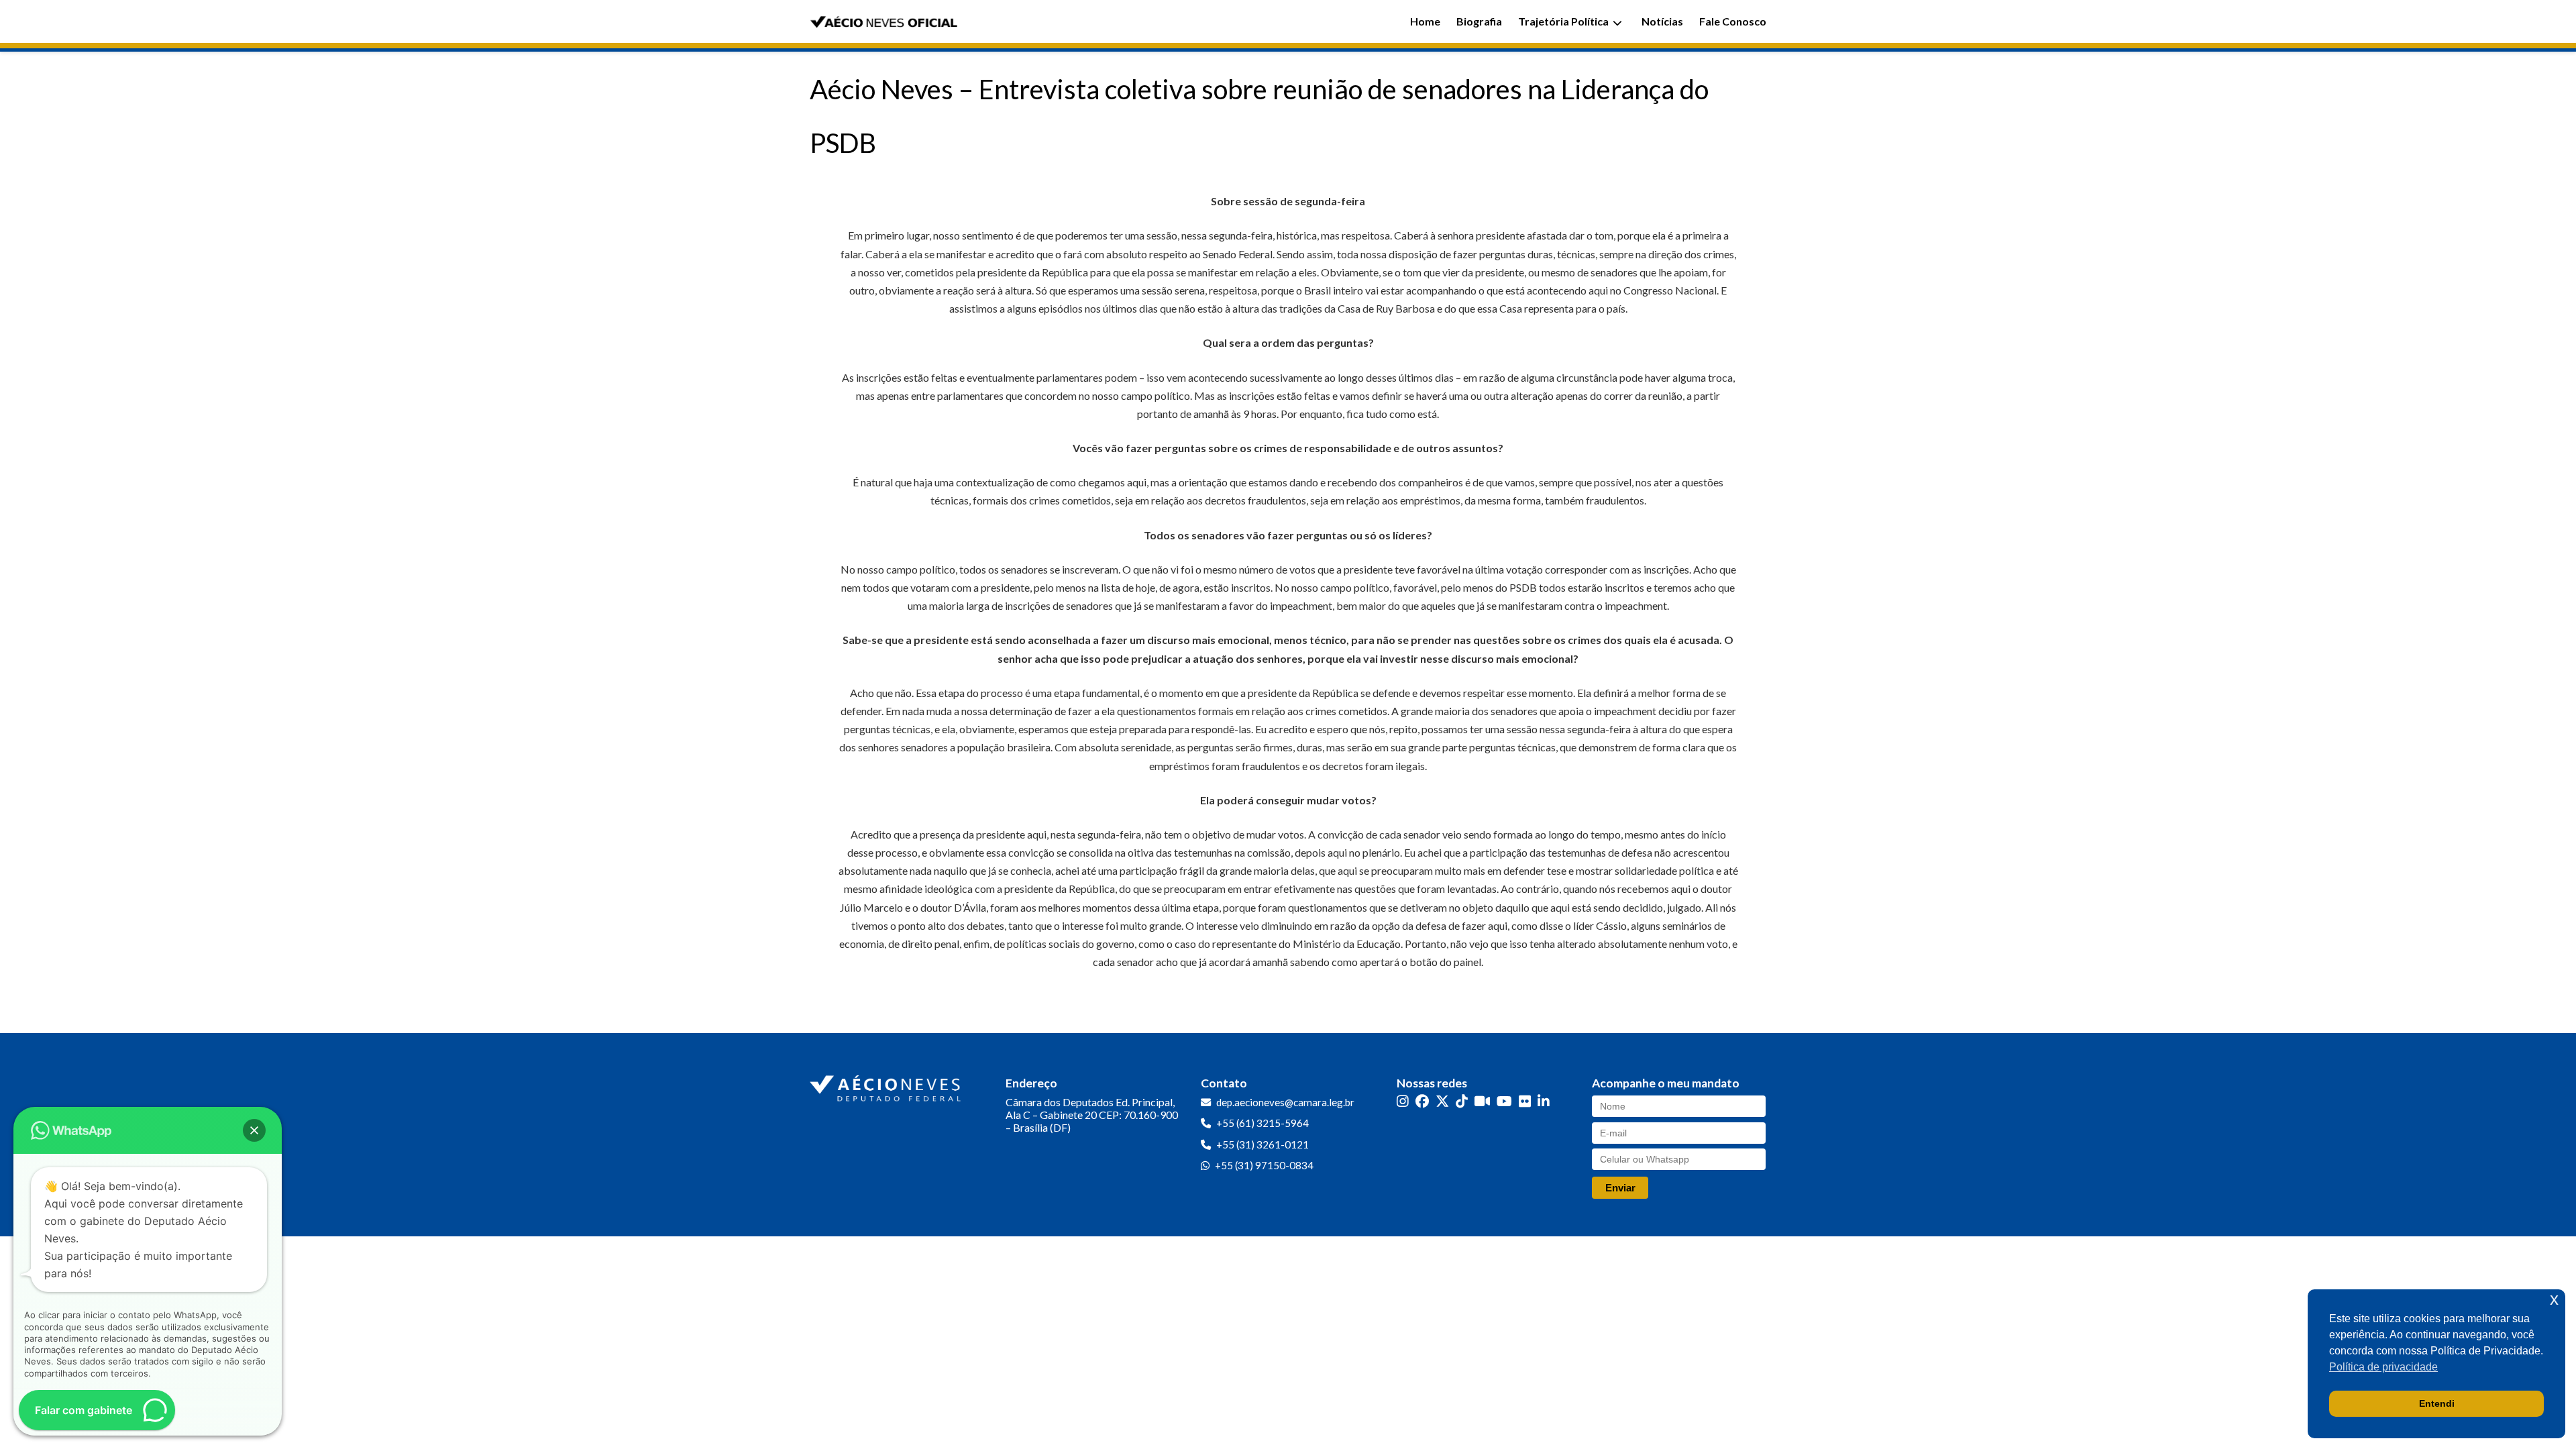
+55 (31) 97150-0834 (1264, 1165)
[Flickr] (1525, 1101)
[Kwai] (1482, 1101)
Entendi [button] (2437, 1403)
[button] (254, 1130)
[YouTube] (1504, 1101)
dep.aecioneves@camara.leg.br (1285, 1102)
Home (1425, 21)
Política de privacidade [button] (2383, 1367)
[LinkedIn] (1544, 1101)
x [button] (2554, 1299)
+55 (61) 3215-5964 (1263, 1123)
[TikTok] (1462, 1101)
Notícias (1662, 21)
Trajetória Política (1563, 21)
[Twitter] (1442, 1101)
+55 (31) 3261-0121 (1263, 1144)
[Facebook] (1422, 1101)
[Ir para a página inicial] (887, 1085)
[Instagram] (1403, 1101)
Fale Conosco (1733, 21)
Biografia (1479, 21)
